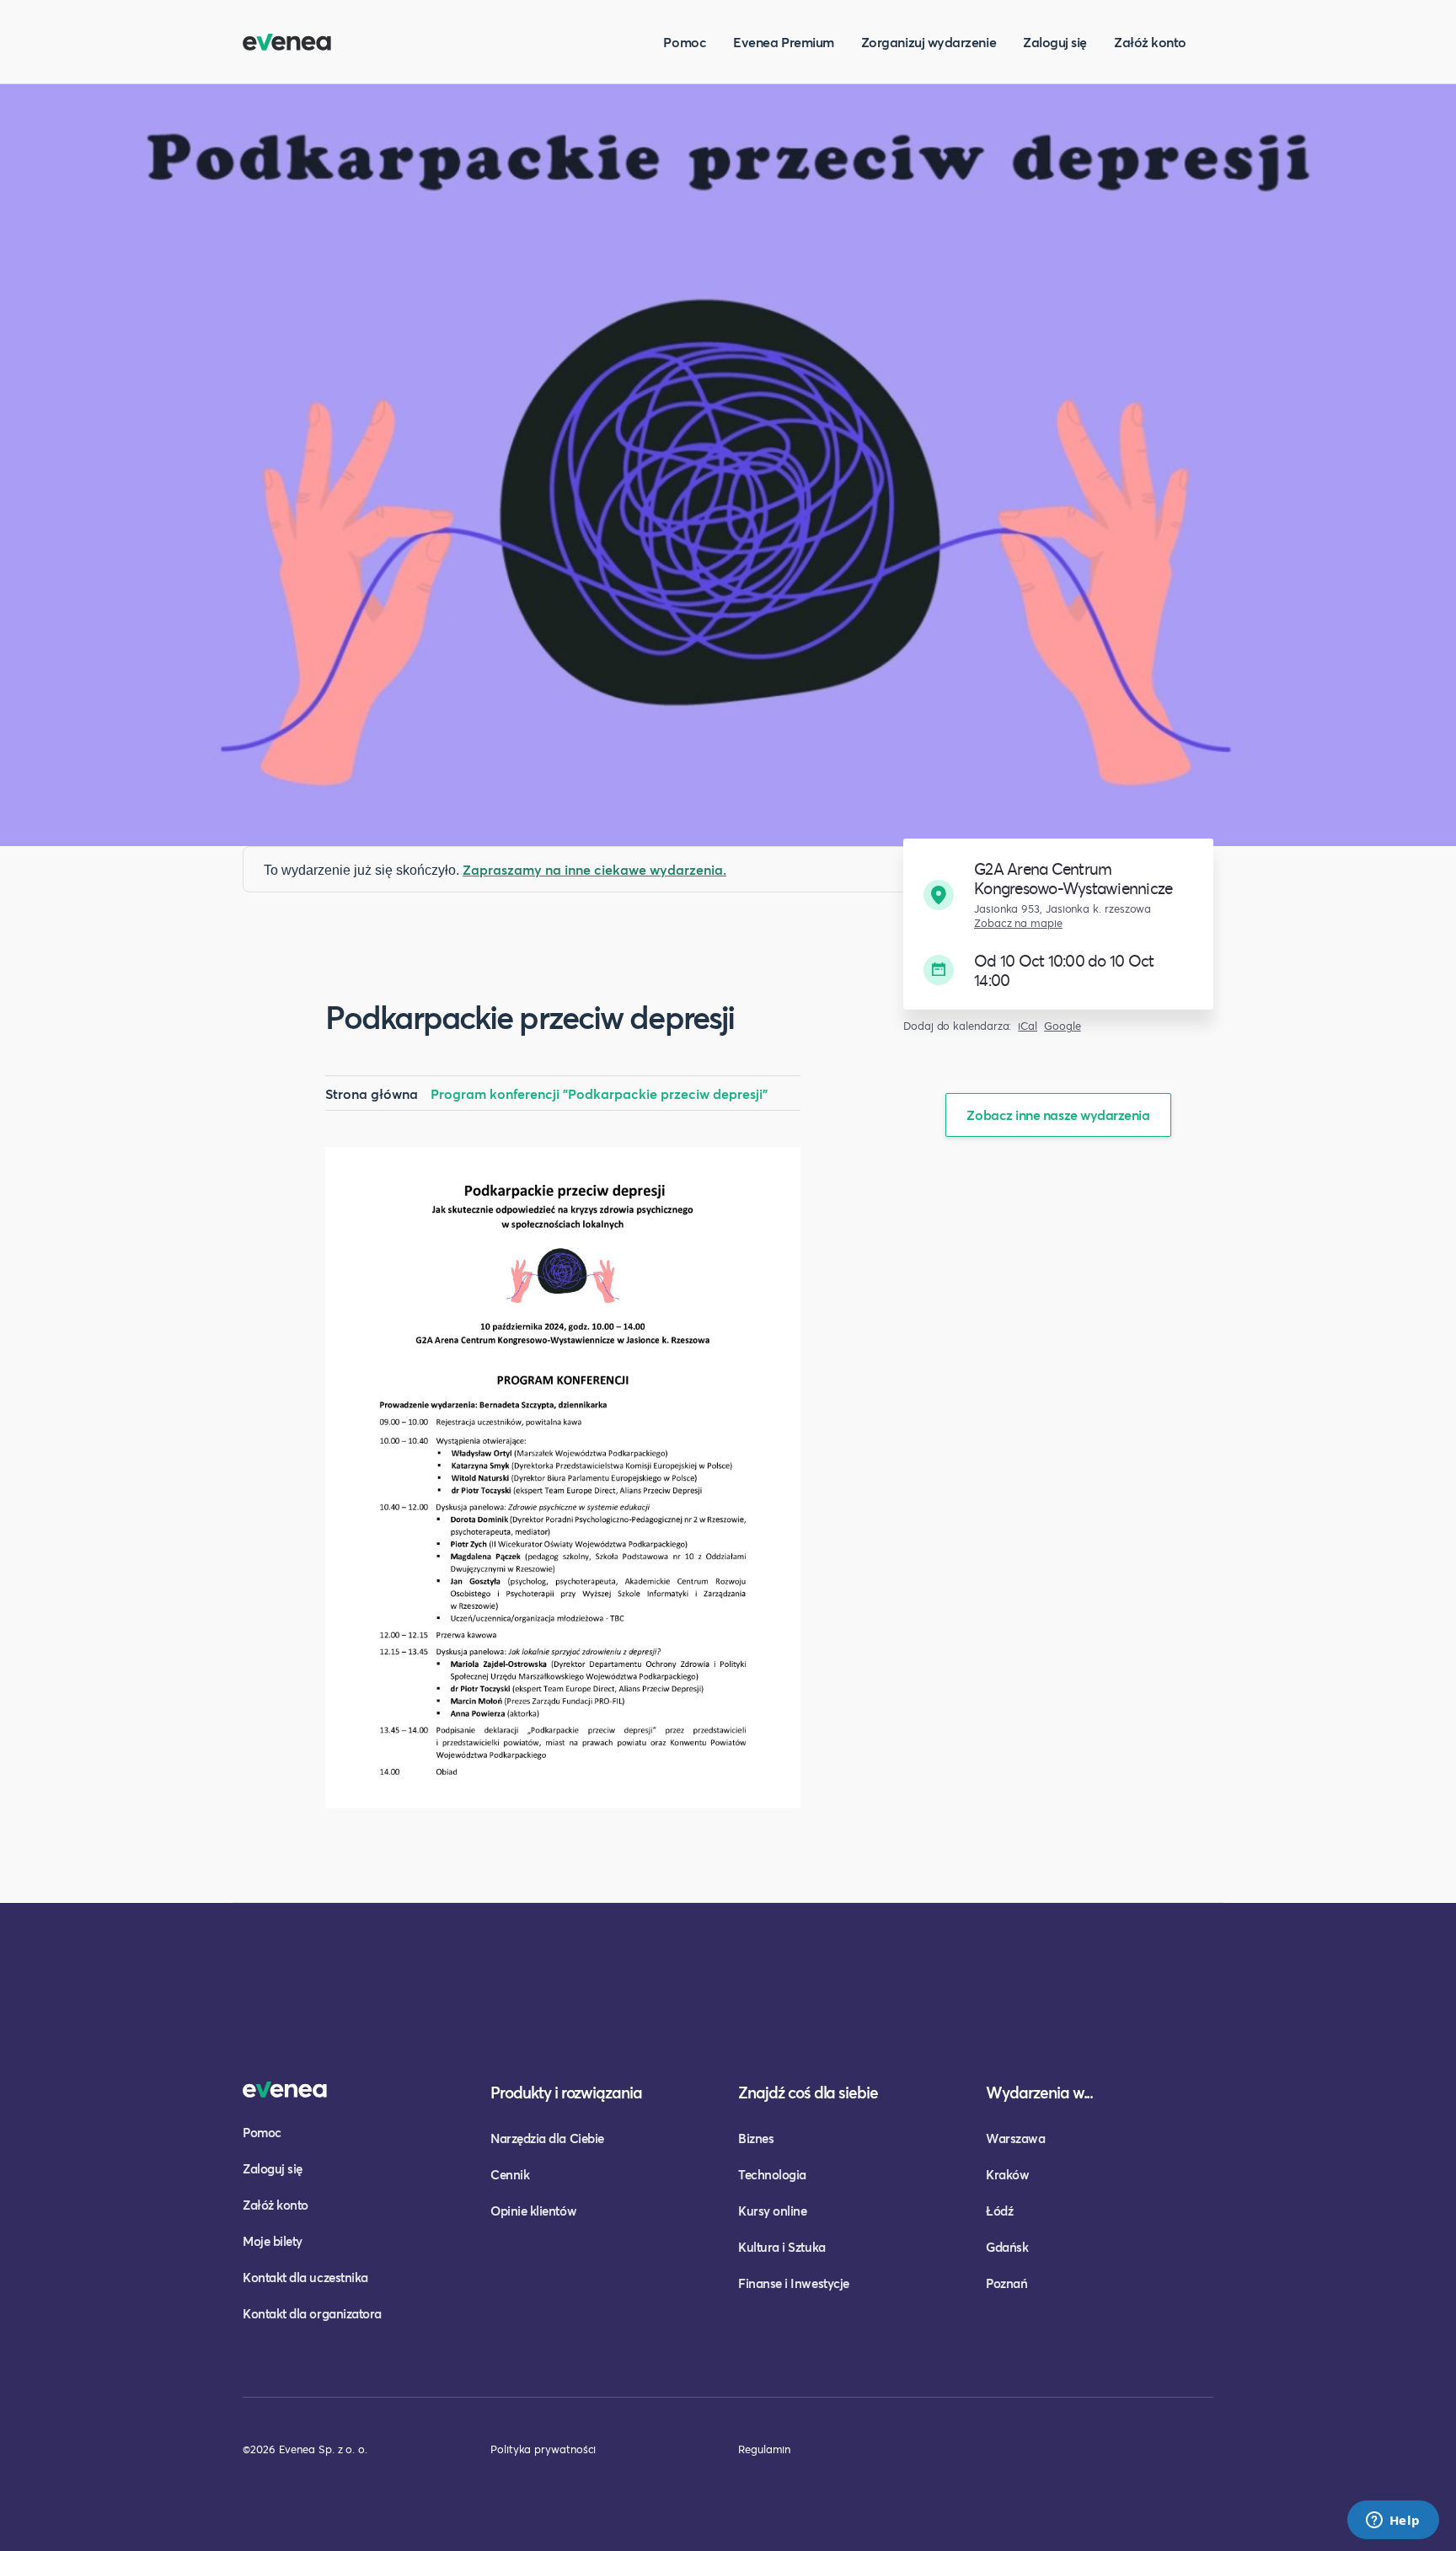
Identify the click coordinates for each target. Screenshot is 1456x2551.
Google (1063, 1026)
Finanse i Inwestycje (794, 2283)
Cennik (510, 2174)
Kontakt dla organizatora (312, 2313)
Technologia (772, 2174)
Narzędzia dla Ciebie (547, 2138)
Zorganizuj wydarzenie (929, 42)
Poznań (1006, 2283)
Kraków (1007, 2174)
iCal (1028, 1026)
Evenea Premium (784, 42)
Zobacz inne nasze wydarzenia (1058, 1115)
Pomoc (685, 42)
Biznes (756, 2138)
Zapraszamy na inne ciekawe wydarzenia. (594, 869)
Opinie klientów (533, 2211)
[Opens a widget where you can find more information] (1393, 2522)
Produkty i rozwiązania (566, 2092)
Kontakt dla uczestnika (305, 2277)
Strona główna (372, 1093)
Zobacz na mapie (1018, 923)
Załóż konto (1150, 42)
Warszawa (1015, 2138)
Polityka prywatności (543, 2449)
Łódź (999, 2211)
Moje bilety (273, 2241)
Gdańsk (1007, 2247)
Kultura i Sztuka (782, 2247)
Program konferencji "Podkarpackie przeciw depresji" (599, 1093)
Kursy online (772, 2211)
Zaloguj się (1055, 42)
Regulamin (764, 2449)
